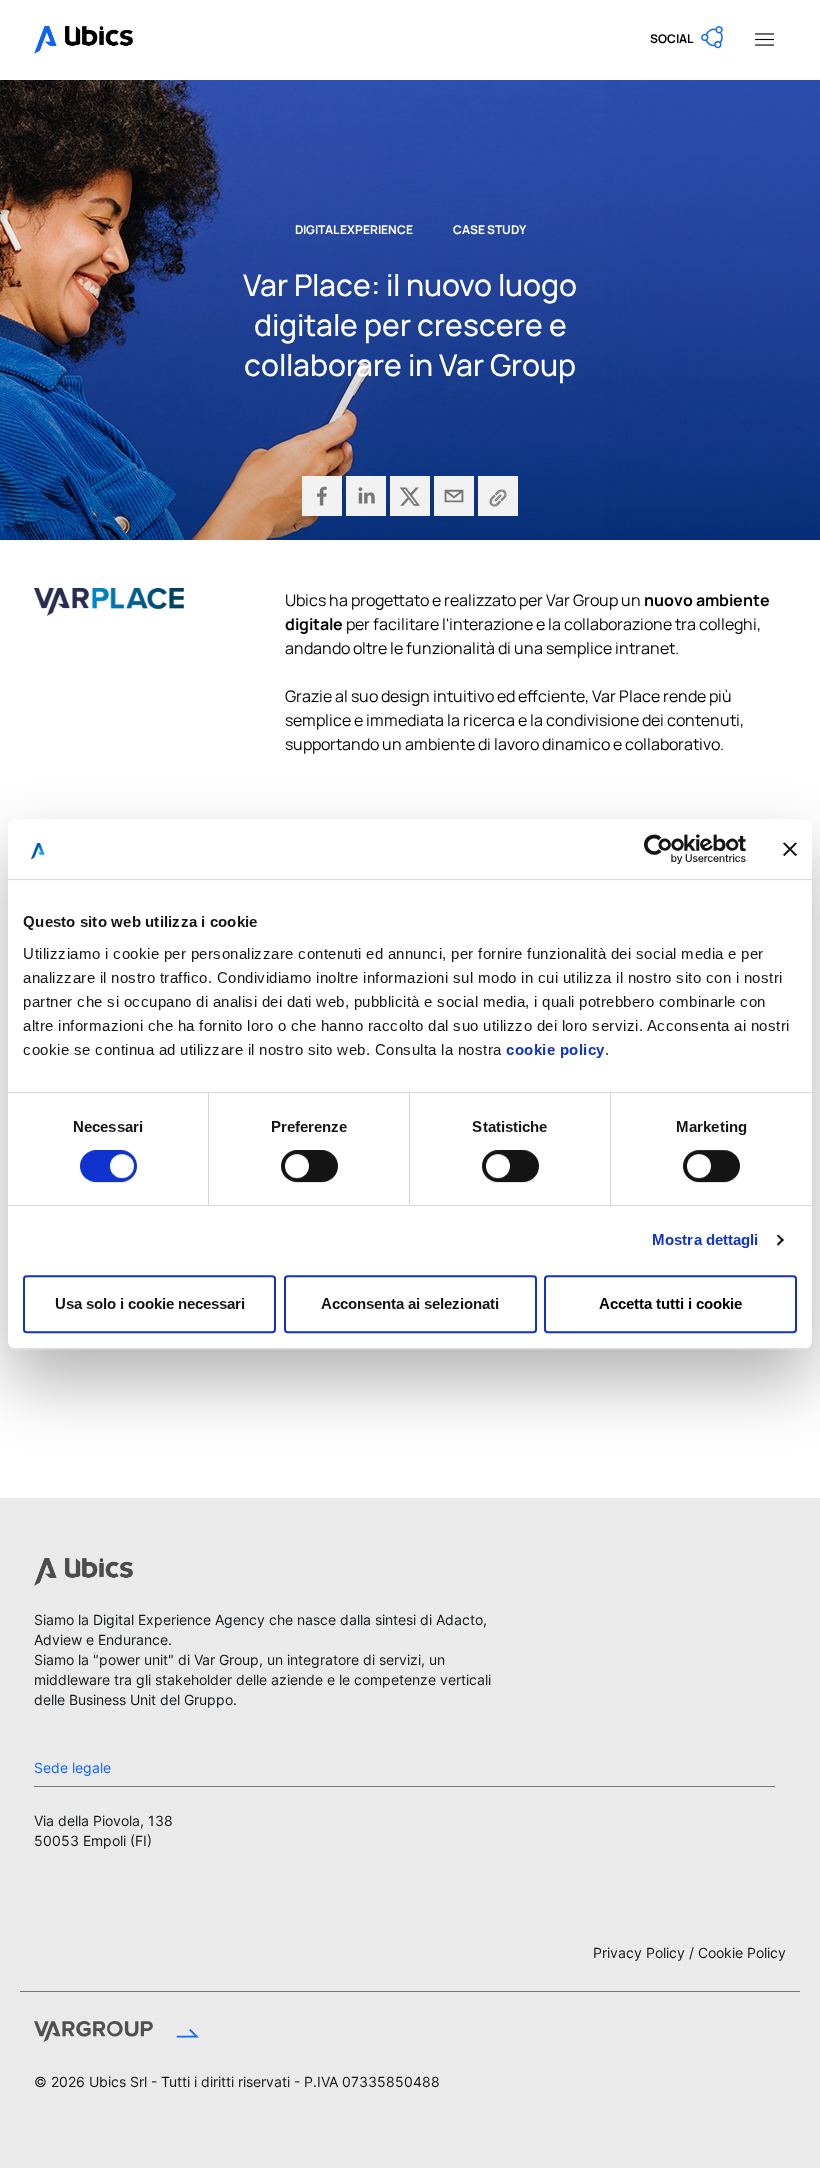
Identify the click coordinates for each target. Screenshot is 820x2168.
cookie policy (555, 1049)
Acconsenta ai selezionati (410, 1303)
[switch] (309, 1166)
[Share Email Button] (454, 496)
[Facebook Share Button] (322, 496)
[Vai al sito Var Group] (198, 2034)
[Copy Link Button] (498, 496)
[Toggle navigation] (764, 38)
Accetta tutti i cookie (670, 1303)
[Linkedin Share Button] (366, 496)
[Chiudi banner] (790, 849)
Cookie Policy (742, 1952)
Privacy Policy (639, 1952)
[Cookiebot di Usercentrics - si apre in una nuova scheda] (658, 849)
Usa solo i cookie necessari (150, 1303)
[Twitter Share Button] (410, 496)
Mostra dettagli (705, 1239)
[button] (688, 38)
